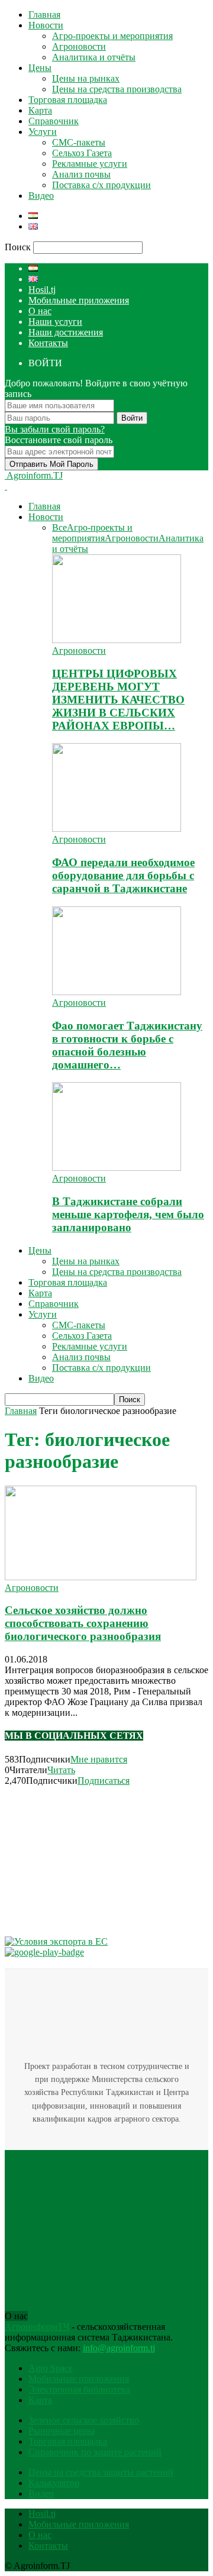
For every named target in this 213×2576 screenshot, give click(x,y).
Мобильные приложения (79, 300)
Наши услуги (55, 322)
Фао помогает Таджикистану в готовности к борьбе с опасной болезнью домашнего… (127, 1045)
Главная (44, 14)
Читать (61, 1770)
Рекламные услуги (90, 164)
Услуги (43, 132)
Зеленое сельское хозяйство (84, 2420)
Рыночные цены (62, 2431)
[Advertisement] (93, 1860)
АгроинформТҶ (37, 2327)
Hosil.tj (42, 290)
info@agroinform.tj (119, 2348)
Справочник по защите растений (95, 2452)
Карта (40, 110)
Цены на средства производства (117, 89)
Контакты (48, 343)
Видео (41, 196)
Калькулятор (54, 2483)
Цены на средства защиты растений (101, 2472)
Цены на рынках (86, 78)
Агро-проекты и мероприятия (112, 36)
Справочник (54, 121)
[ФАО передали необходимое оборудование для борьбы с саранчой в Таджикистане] (117, 829)
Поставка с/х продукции (101, 185)
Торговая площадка (68, 100)
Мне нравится (99, 1759)
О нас (40, 311)
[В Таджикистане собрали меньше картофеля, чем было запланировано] (117, 1168)
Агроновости (79, 46)
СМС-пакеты (79, 142)
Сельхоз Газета (82, 153)
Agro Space (51, 2368)
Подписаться (104, 1781)
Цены (40, 68)
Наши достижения (66, 332)
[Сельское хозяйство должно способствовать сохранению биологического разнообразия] (101, 1577)
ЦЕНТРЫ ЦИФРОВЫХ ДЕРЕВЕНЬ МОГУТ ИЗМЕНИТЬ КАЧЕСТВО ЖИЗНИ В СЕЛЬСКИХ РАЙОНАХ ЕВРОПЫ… (118, 700)
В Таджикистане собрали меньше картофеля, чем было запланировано (128, 1214)
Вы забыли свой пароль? (55, 429)
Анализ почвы (81, 174)
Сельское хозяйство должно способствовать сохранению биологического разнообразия (83, 1623)
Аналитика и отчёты (94, 57)
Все (59, 527)
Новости (46, 25)
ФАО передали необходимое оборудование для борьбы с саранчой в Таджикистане (123, 875)
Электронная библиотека (79, 2389)
